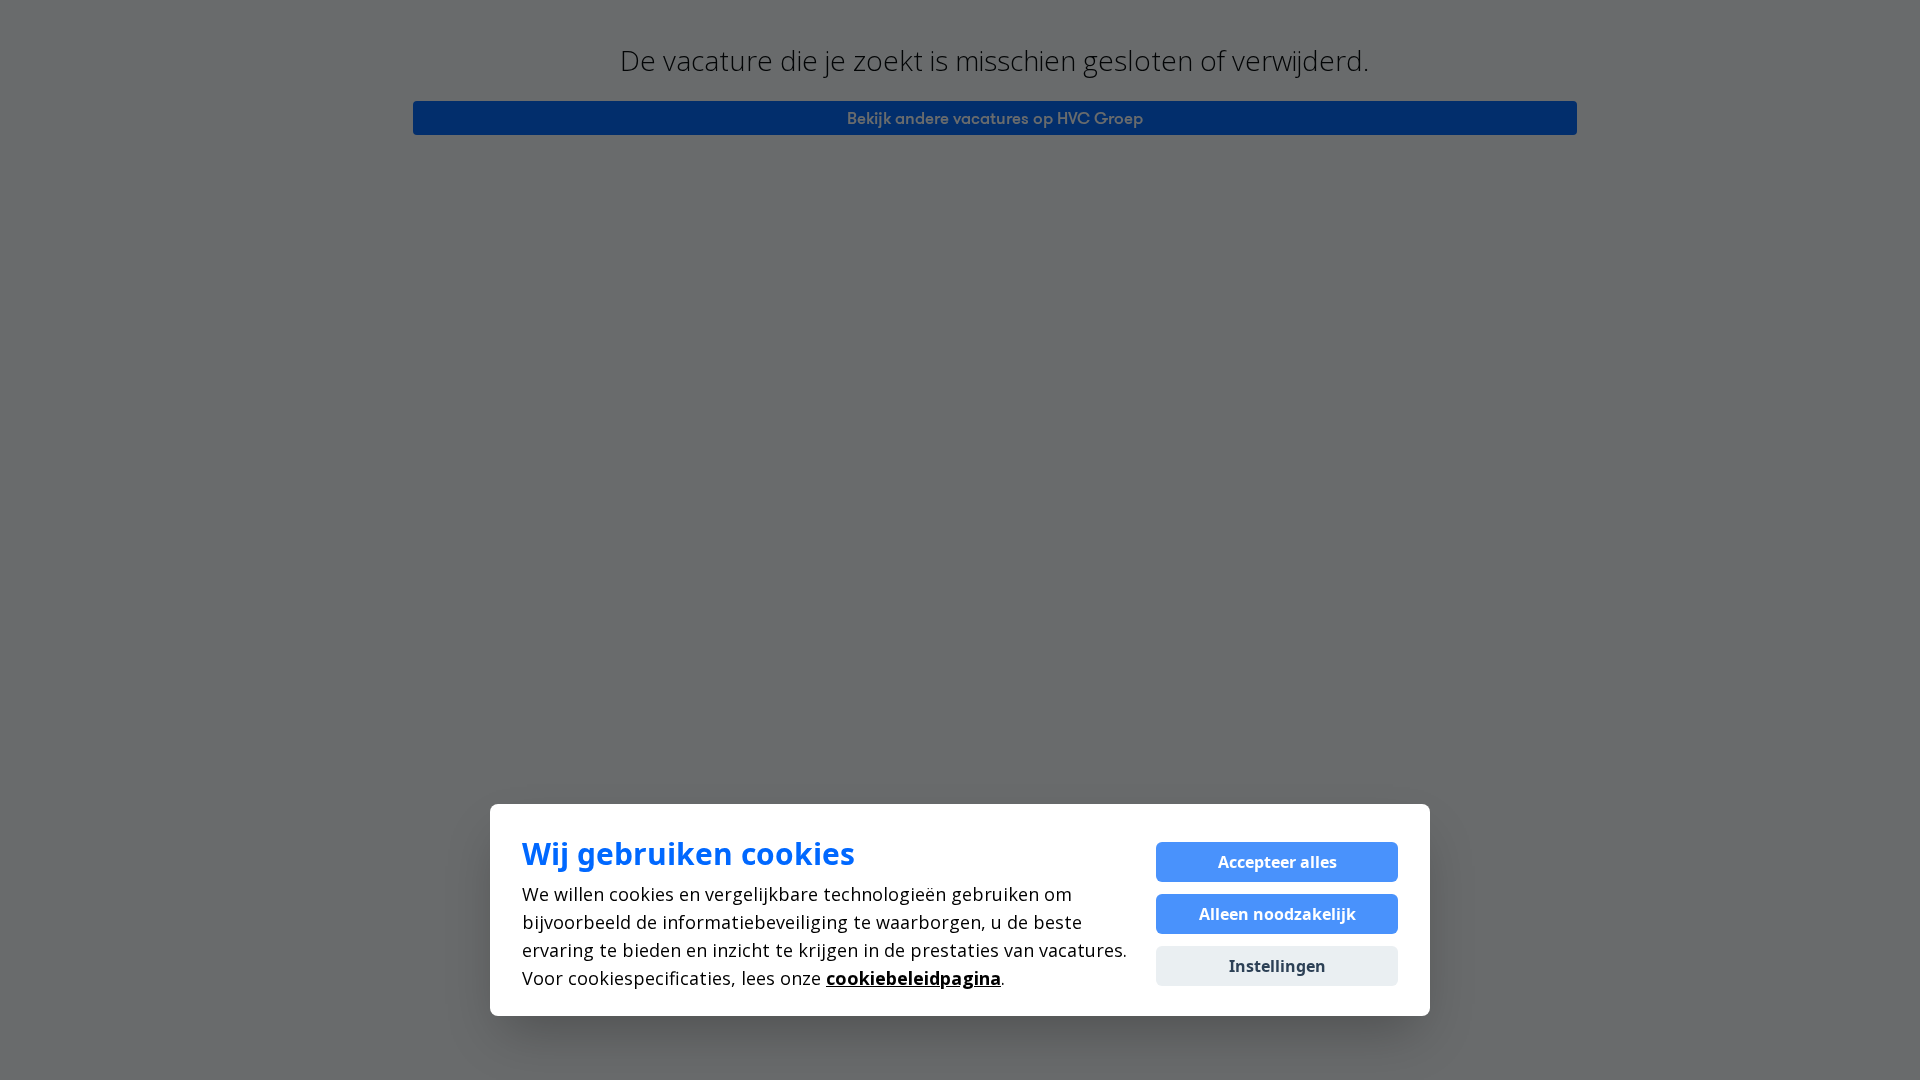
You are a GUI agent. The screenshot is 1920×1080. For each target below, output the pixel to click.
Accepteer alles (1277, 862)
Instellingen (1277, 966)
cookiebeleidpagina (913, 978)
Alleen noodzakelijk (1277, 914)
